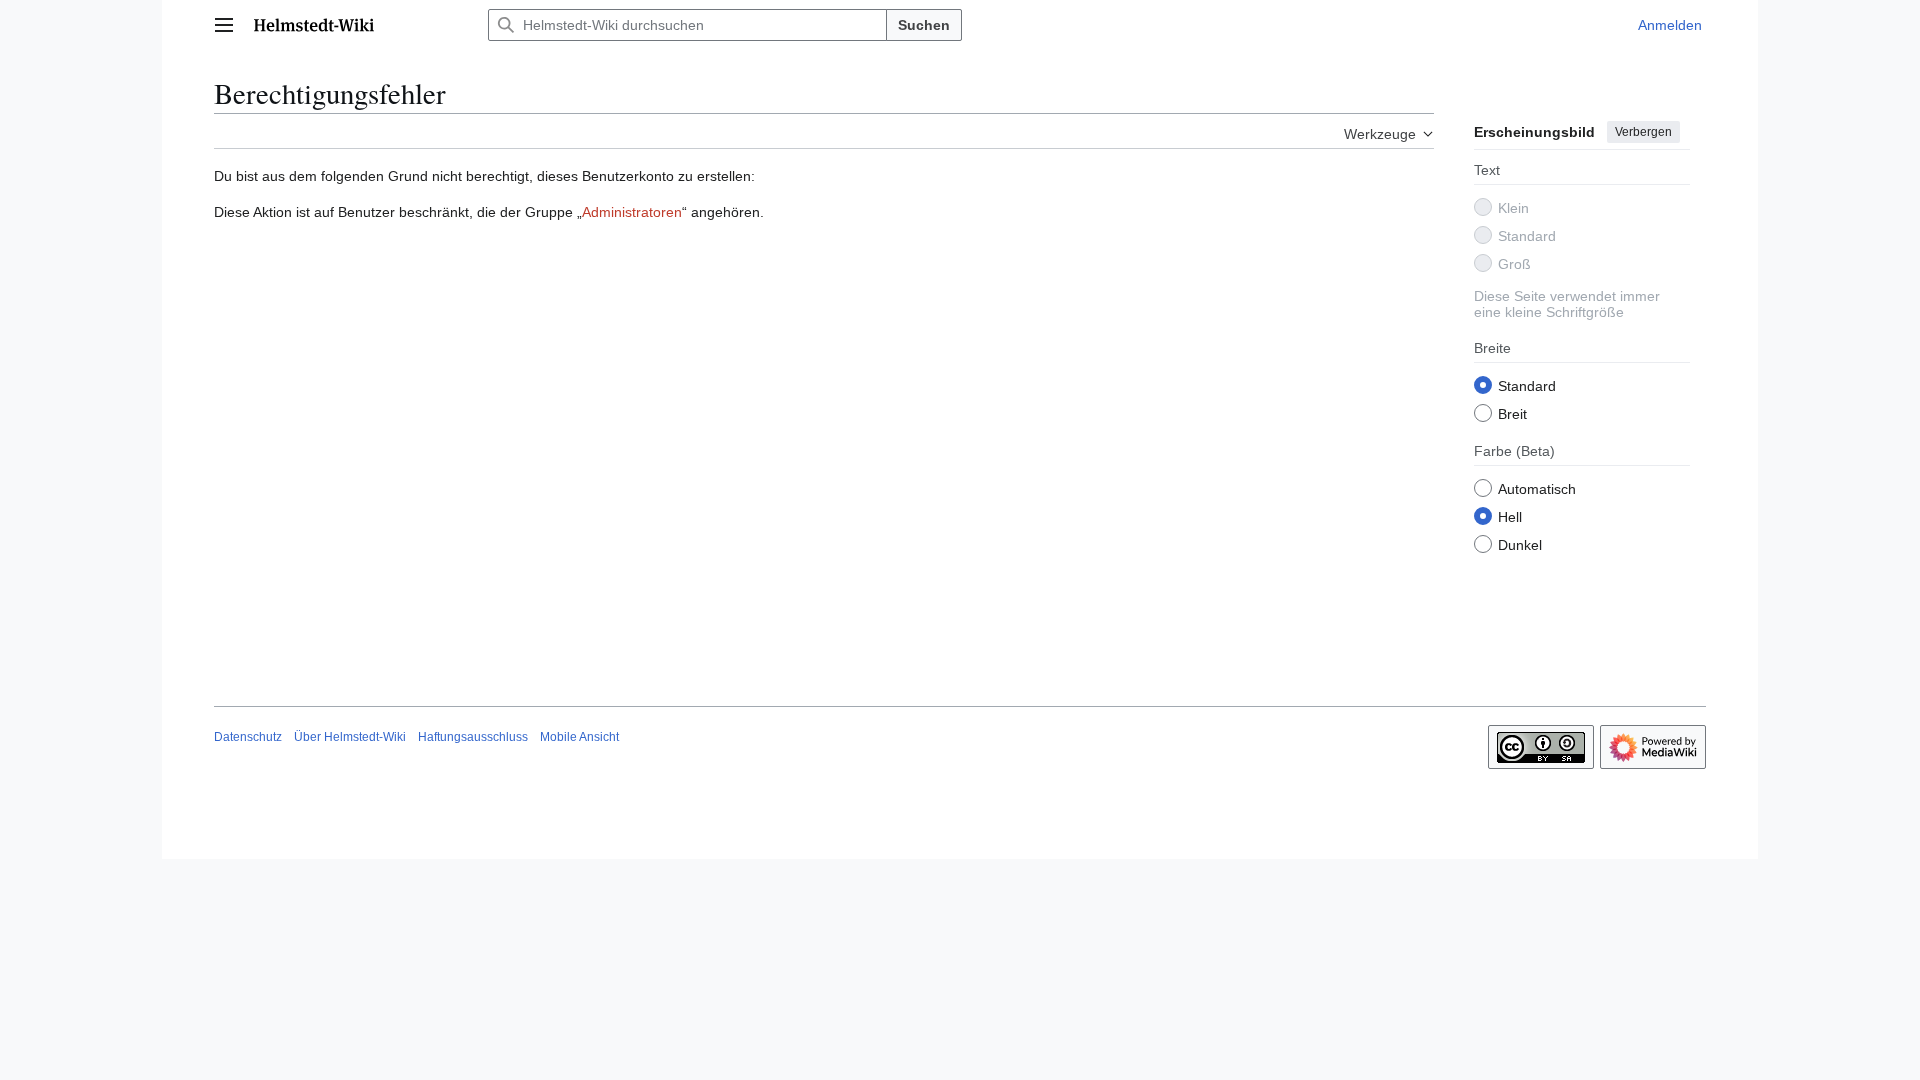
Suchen (924, 25)
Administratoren (632, 212)
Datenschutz (248, 737)
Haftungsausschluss (473, 737)
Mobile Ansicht (579, 737)
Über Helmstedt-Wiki (350, 737)
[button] (224, 25)
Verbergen (1643, 132)
